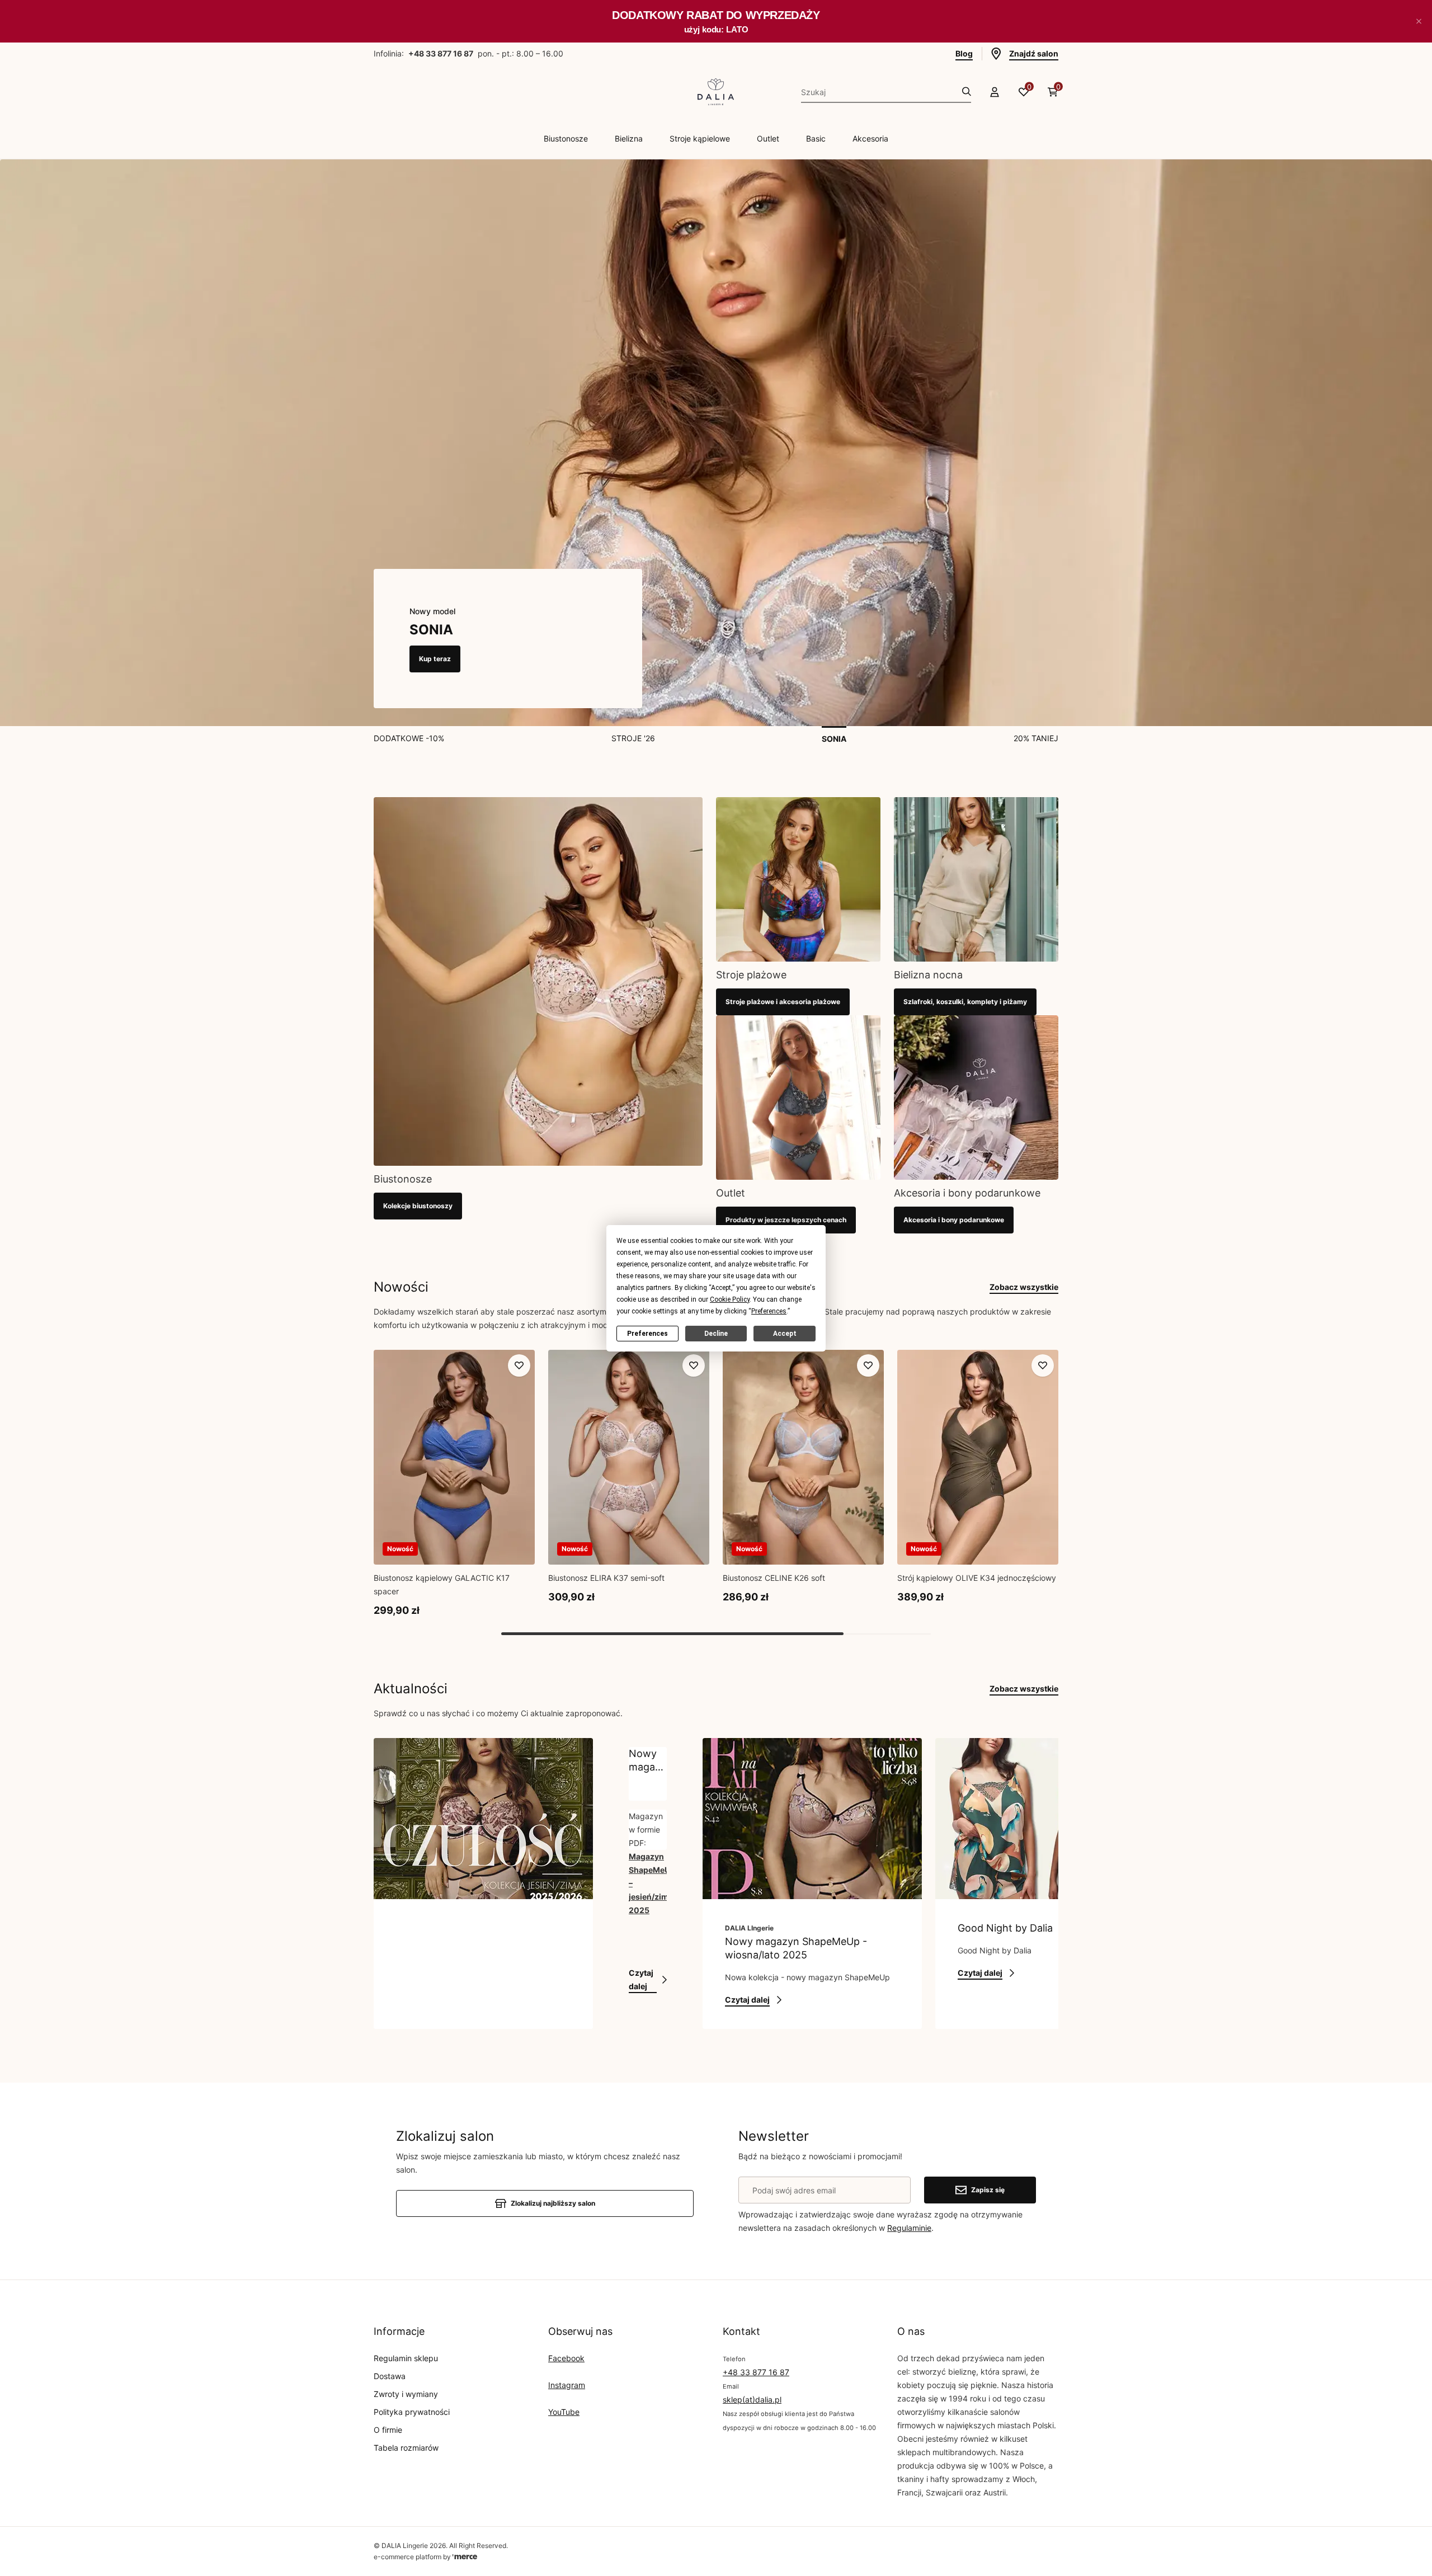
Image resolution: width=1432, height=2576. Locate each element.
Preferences (647, 1333)
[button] (1419, 21)
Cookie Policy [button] (730, 1299)
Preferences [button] (769, 1311)
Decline (716, 1333)
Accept (785, 1333)
